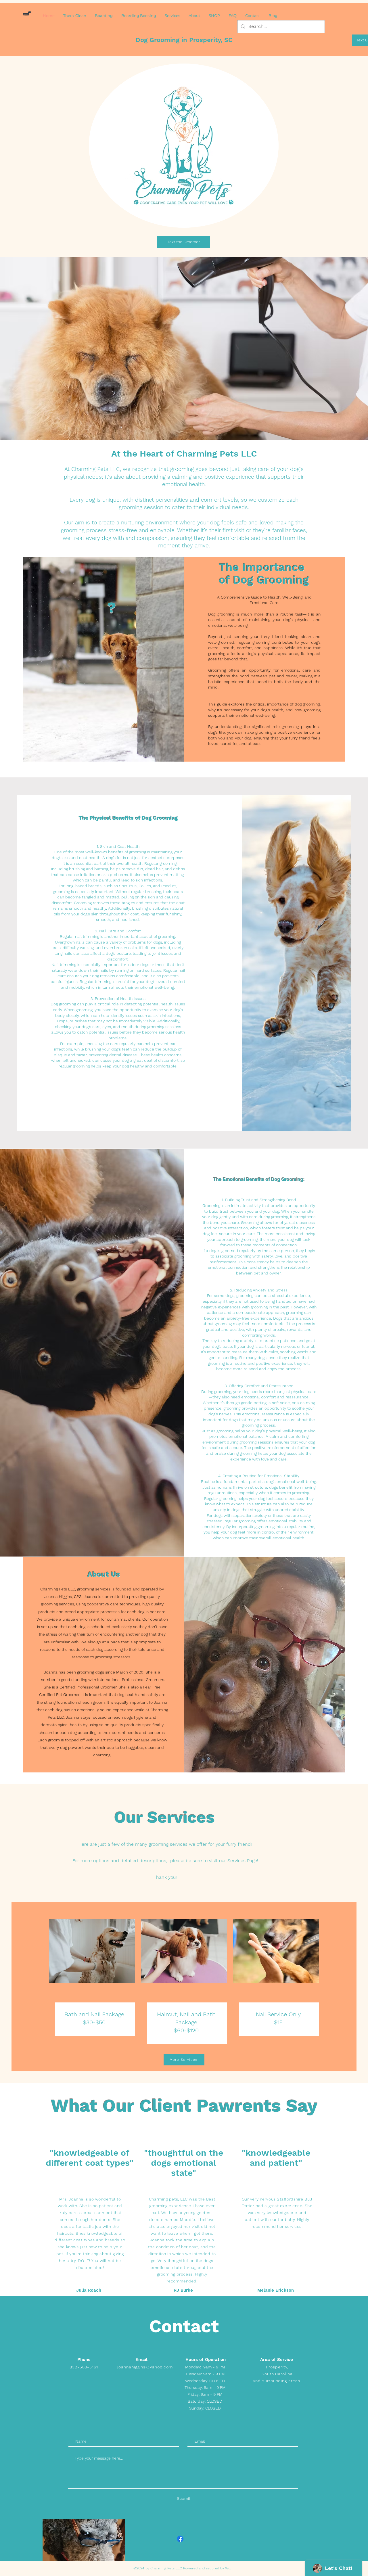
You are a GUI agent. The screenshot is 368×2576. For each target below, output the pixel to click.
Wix (228, 2568)
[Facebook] (180, 2539)
